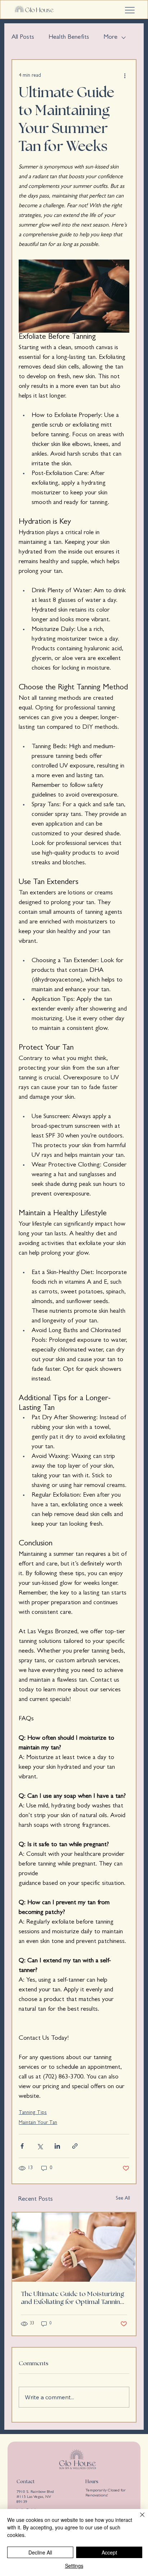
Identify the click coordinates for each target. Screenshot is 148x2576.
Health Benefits (69, 38)
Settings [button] (74, 2566)
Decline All (40, 2552)
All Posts (23, 38)
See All (123, 2199)
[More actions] (125, 76)
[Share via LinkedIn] (57, 2146)
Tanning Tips (33, 2113)
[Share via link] (75, 2146)
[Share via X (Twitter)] (40, 2146)
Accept (109, 2552)
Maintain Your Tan (38, 2123)
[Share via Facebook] (22, 2146)
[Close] (138, 2519)
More (110, 38)
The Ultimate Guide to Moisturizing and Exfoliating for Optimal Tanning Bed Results (73, 2299)
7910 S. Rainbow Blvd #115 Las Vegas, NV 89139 (35, 2497)
